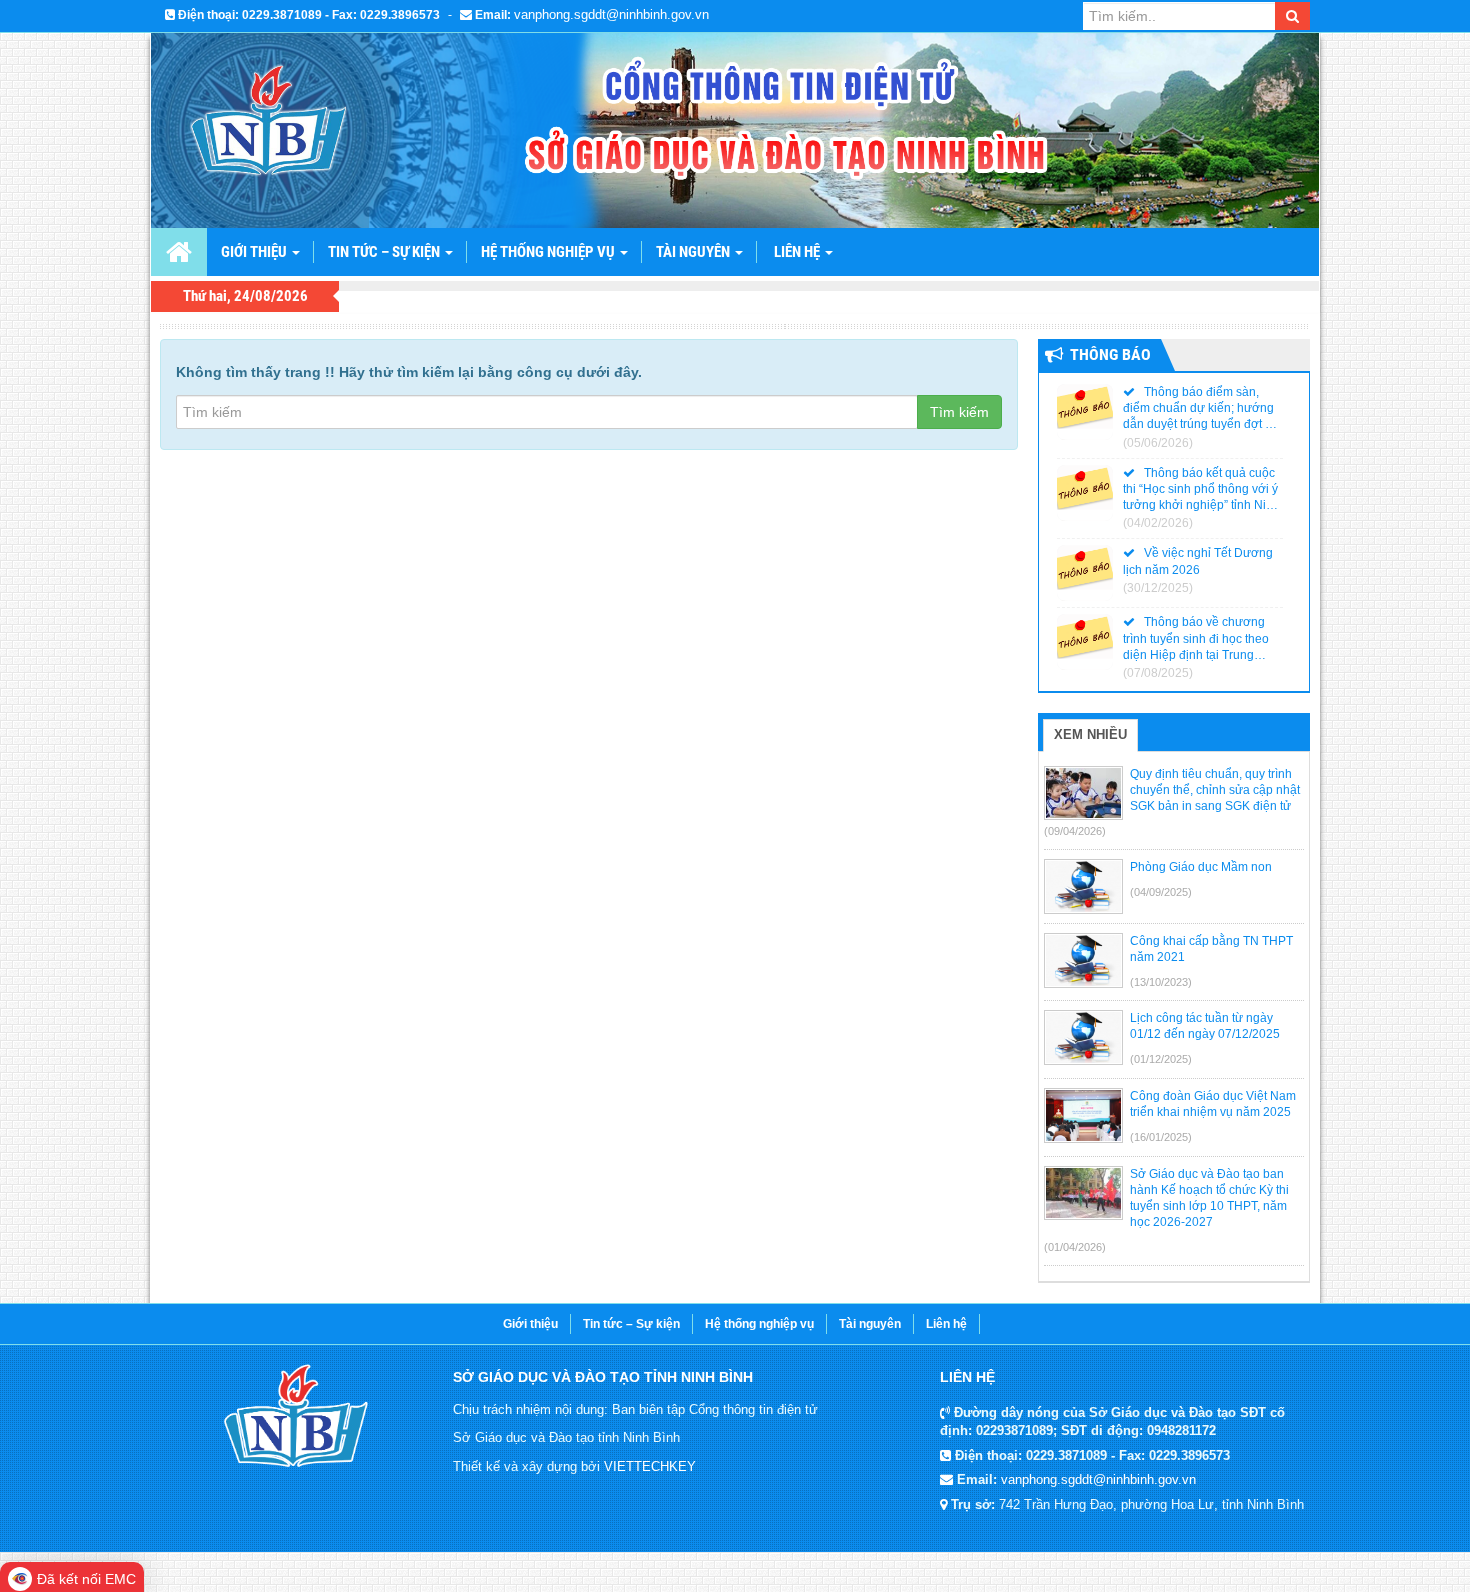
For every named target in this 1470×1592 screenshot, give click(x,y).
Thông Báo (1110, 354)
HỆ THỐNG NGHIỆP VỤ (549, 252)
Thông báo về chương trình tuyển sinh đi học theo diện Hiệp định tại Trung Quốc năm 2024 (1196, 639)
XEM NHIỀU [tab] (1090, 734)
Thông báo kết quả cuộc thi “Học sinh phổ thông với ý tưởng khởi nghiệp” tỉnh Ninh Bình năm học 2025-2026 (1201, 490)
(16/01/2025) (1161, 1137)
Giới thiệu (530, 1324)
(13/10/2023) (1161, 982)
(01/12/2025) (1161, 1059)
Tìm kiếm (959, 412)
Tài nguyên (870, 1324)
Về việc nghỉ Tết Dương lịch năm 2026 (1198, 561)
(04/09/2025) (1161, 892)
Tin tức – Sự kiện (385, 252)
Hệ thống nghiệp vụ (759, 1324)
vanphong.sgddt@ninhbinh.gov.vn (611, 14)
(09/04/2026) (1075, 831)
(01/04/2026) (1075, 1247)
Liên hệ (798, 252)
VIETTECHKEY (650, 1466)
